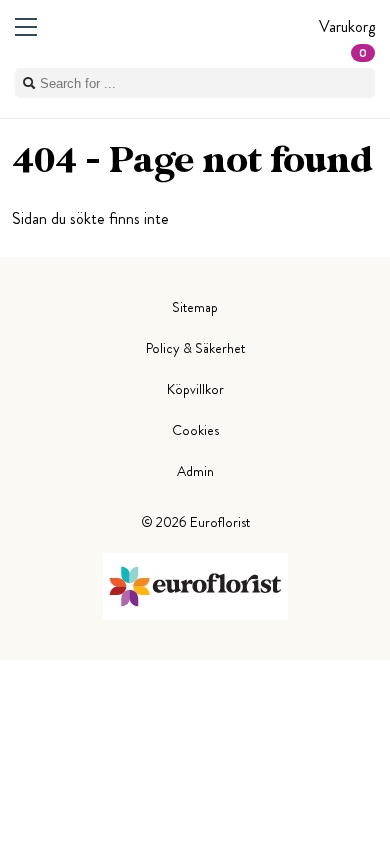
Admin (195, 471)
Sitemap (195, 307)
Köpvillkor (195, 389)
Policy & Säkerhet (195, 348)
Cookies (195, 430)
